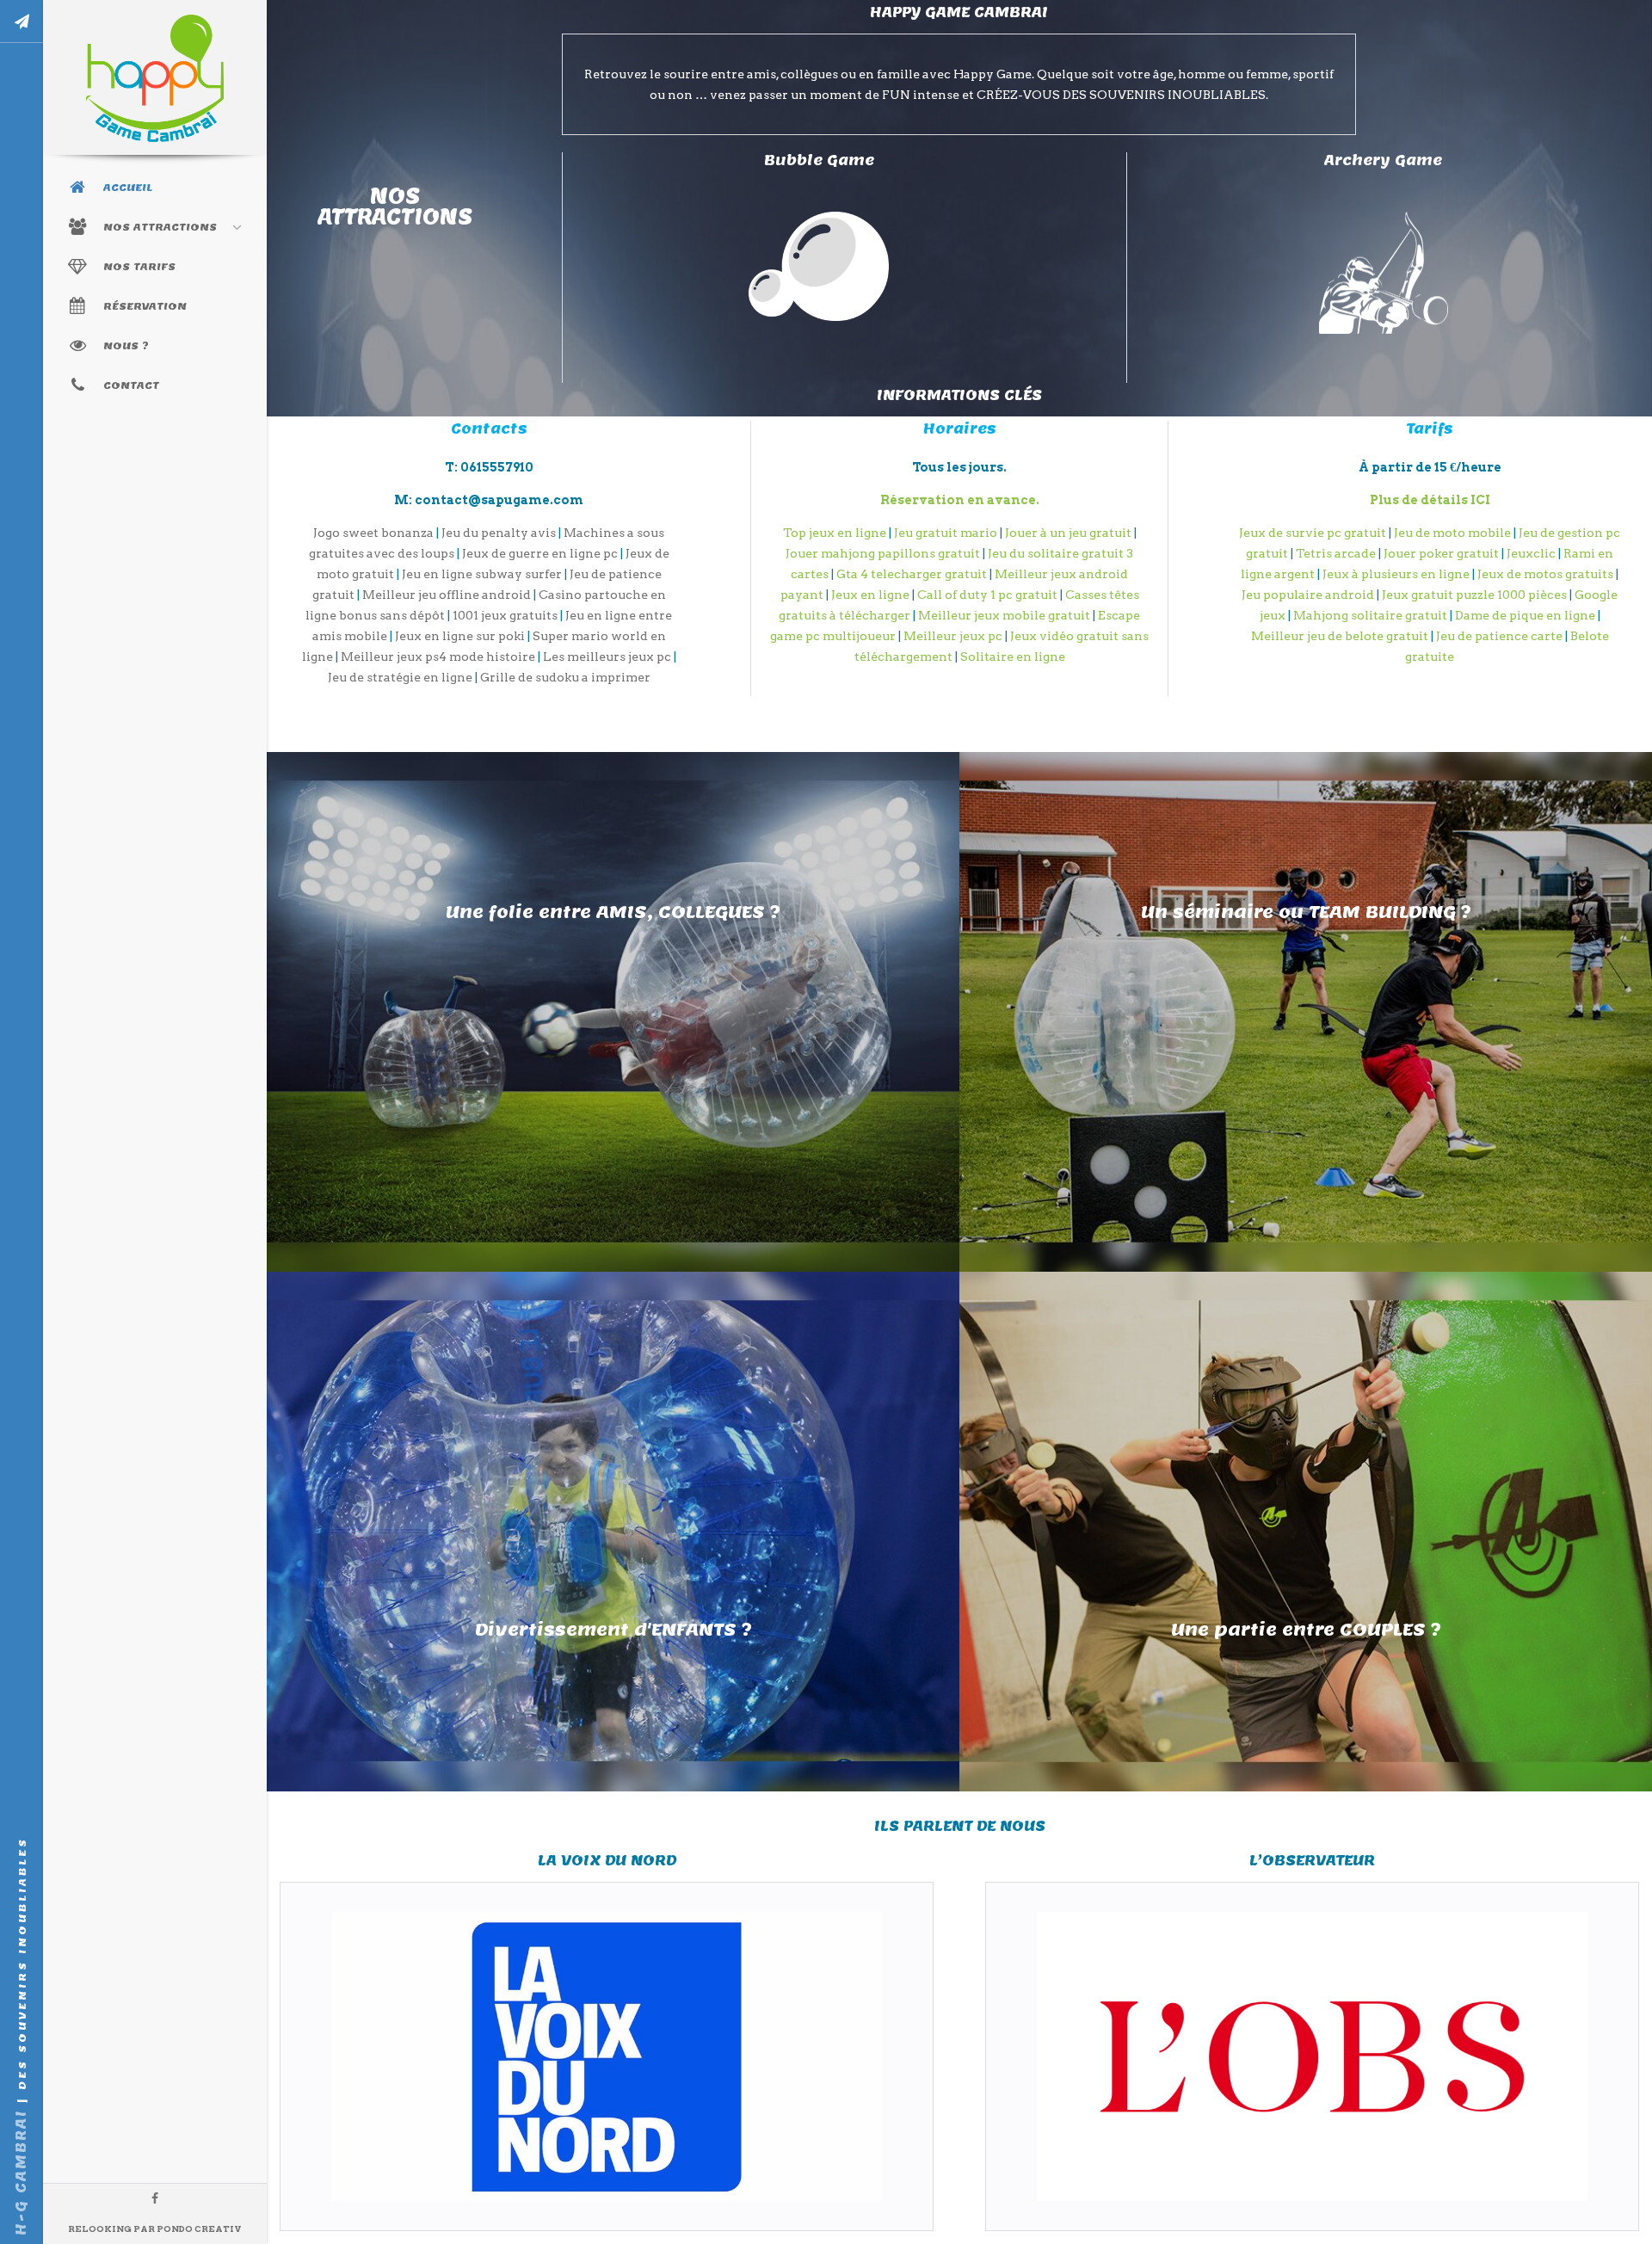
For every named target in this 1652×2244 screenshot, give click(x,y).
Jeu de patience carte (1499, 636)
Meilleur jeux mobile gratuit (1004, 615)
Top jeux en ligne (835, 533)
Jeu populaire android (1308, 595)
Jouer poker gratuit (1441, 553)
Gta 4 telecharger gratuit (912, 574)
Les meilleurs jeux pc (607, 657)
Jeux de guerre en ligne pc (540, 553)
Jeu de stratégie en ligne (400, 677)
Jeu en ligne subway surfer (482, 574)
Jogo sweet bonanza (373, 533)
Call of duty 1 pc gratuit (987, 595)
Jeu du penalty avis (499, 533)
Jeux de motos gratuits (1545, 574)
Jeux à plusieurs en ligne (1396, 574)
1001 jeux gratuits (505, 615)
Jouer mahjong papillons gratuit (883, 553)
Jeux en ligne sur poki (460, 636)
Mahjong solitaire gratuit (1370, 615)
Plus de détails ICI (1430, 500)
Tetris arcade (1336, 553)
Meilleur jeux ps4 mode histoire (438, 657)
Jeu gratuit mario (946, 533)
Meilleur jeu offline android (447, 595)
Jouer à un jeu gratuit (1068, 533)
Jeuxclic (1531, 553)
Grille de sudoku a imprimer (565, 677)
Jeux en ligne (870, 595)
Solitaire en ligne (1013, 657)
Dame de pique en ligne (1525, 615)
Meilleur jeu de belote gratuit (1340, 636)
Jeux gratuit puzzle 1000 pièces (1474, 595)
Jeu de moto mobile (1452, 533)
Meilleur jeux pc (953, 636)
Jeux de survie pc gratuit (1313, 533)
